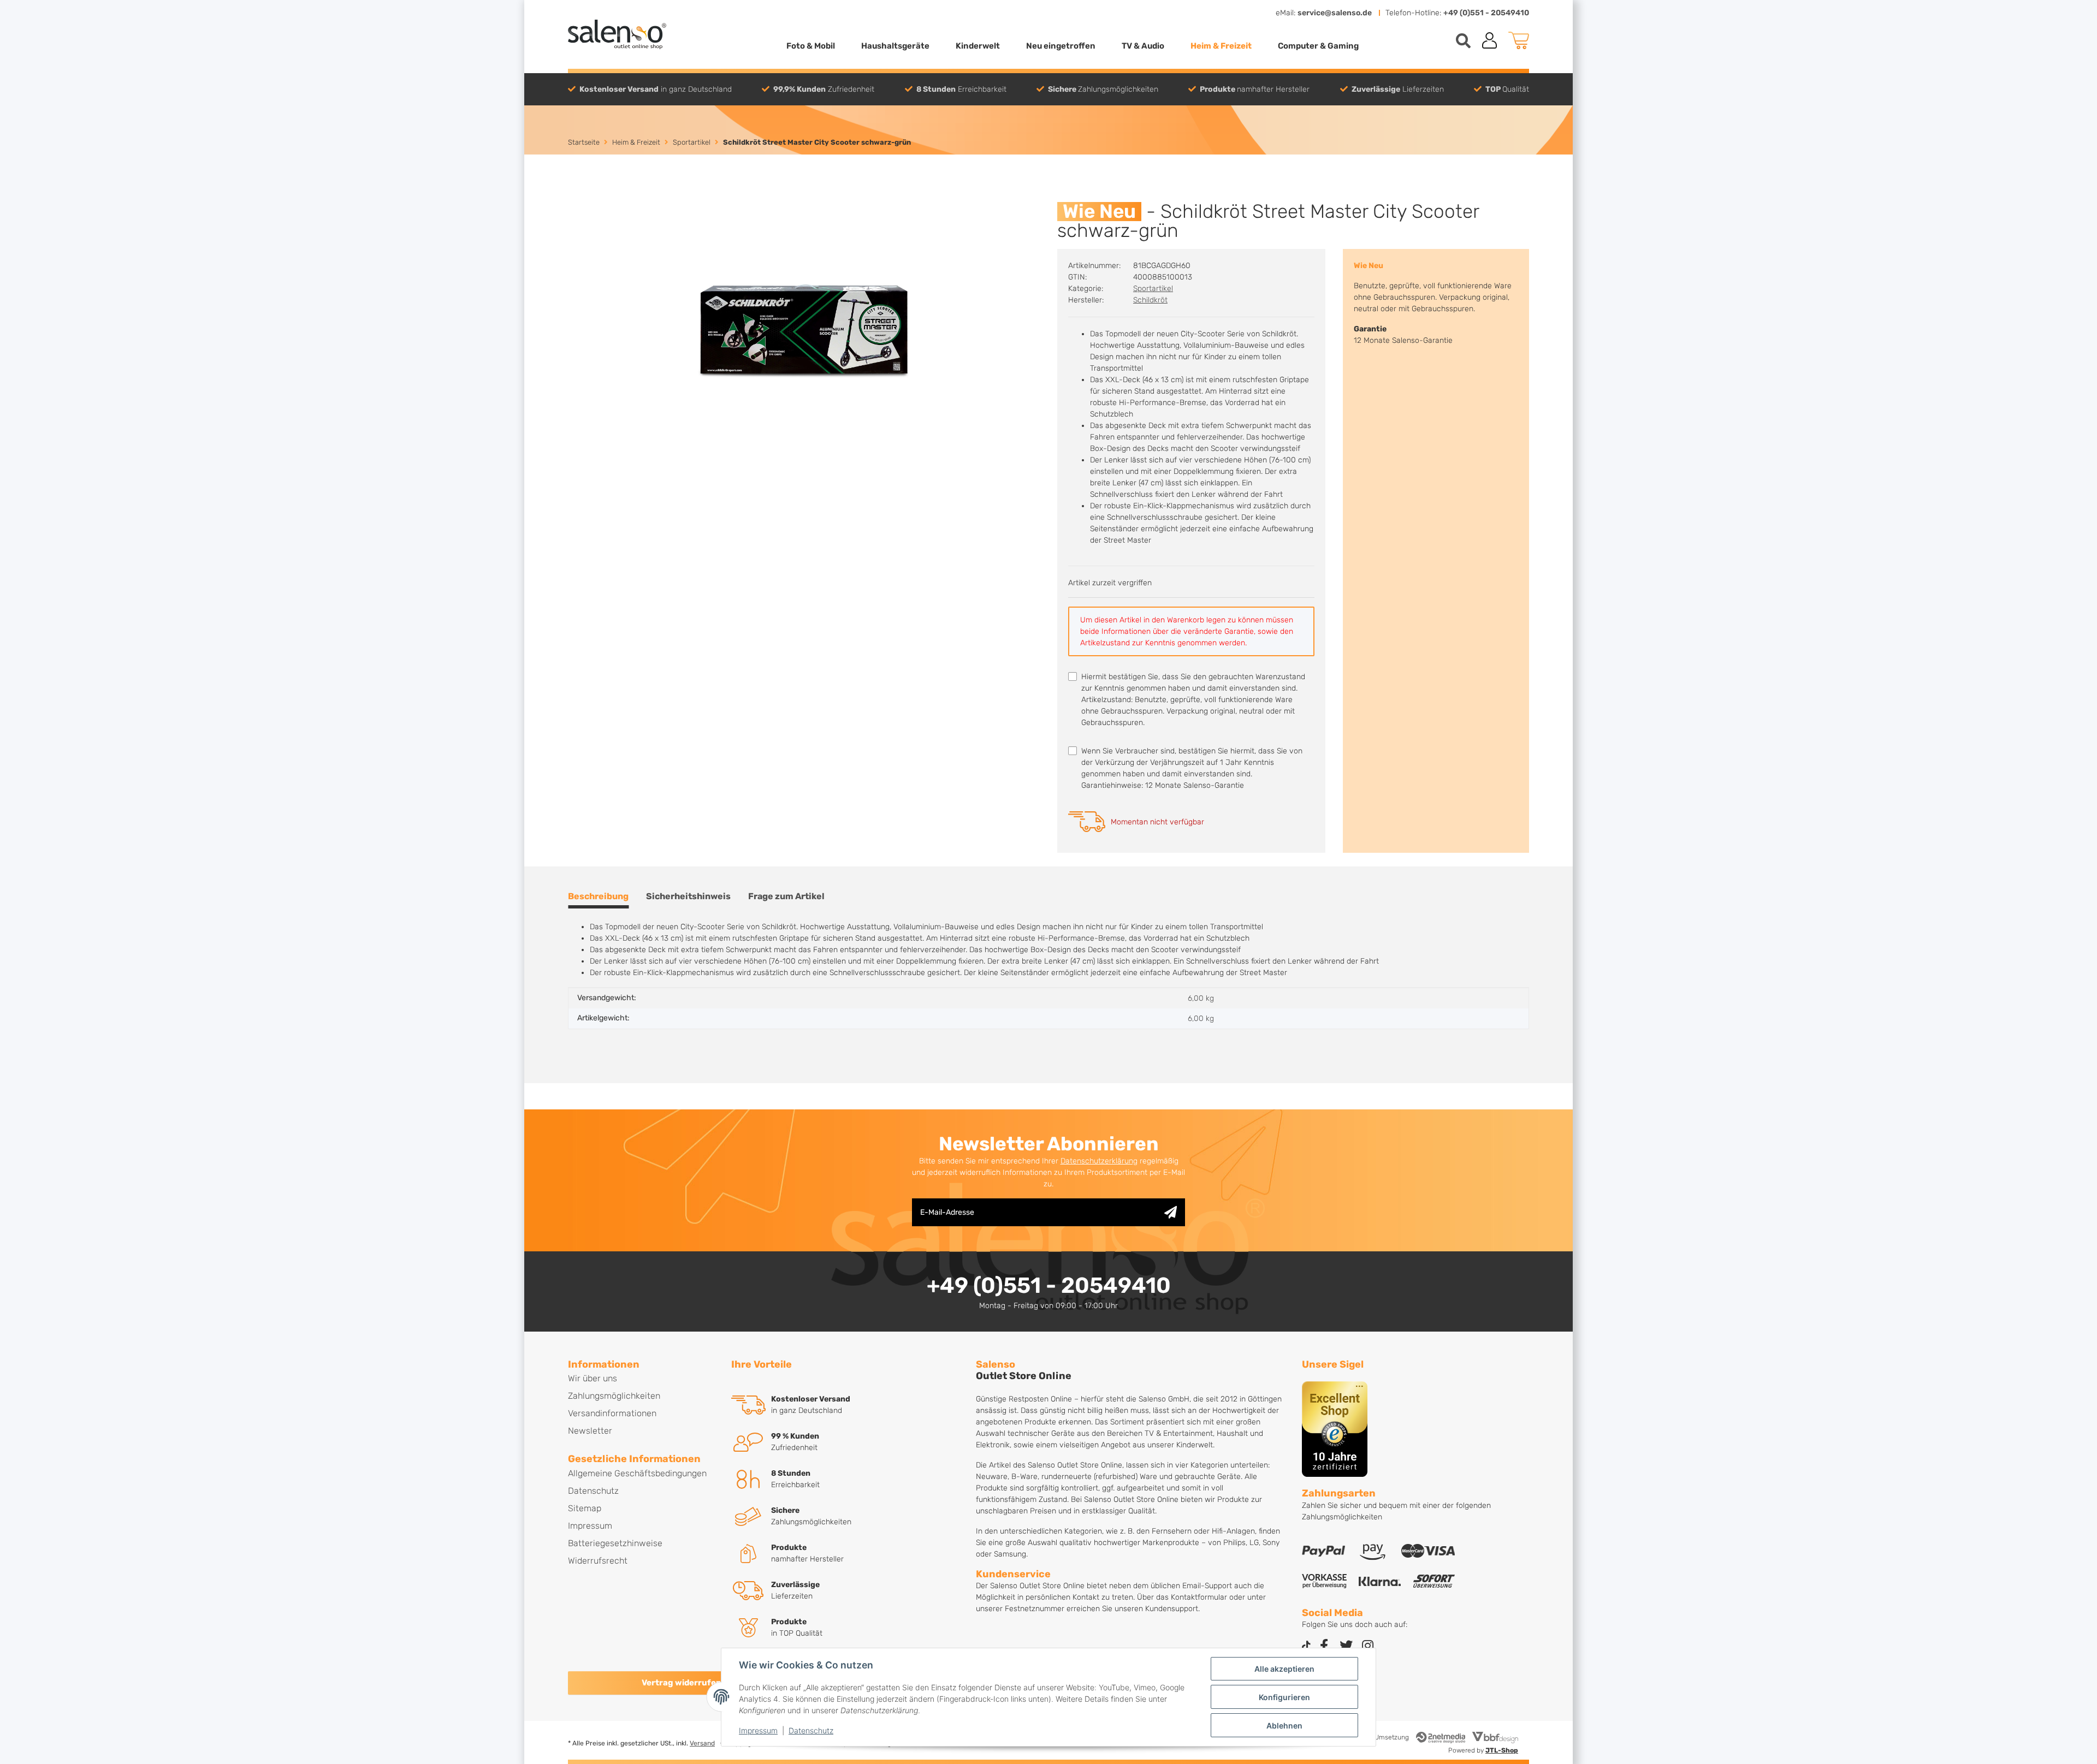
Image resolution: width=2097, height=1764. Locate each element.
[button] (1490, 40)
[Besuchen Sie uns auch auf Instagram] (1368, 1646)
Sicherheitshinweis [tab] (688, 896)
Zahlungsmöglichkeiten (614, 1396)
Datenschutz (811, 1730)
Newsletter (590, 1431)
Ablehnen (1284, 1726)
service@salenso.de (1335, 13)
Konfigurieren (1284, 1697)
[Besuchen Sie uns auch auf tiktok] (1306, 1646)
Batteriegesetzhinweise (615, 1543)
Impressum (758, 1730)
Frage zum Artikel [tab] (786, 896)
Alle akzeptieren (1284, 1669)
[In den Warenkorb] (577, 196)
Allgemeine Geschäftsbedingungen (637, 1473)
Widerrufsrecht (598, 1561)
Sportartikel (1153, 289)
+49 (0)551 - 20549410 (1486, 13)
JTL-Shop (1502, 1750)
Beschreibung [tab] (598, 896)
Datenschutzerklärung (1099, 1161)
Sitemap (585, 1508)
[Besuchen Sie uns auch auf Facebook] (1324, 1646)
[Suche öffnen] (1463, 41)
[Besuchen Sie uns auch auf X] (1346, 1646)
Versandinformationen (612, 1413)
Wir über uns (593, 1378)
